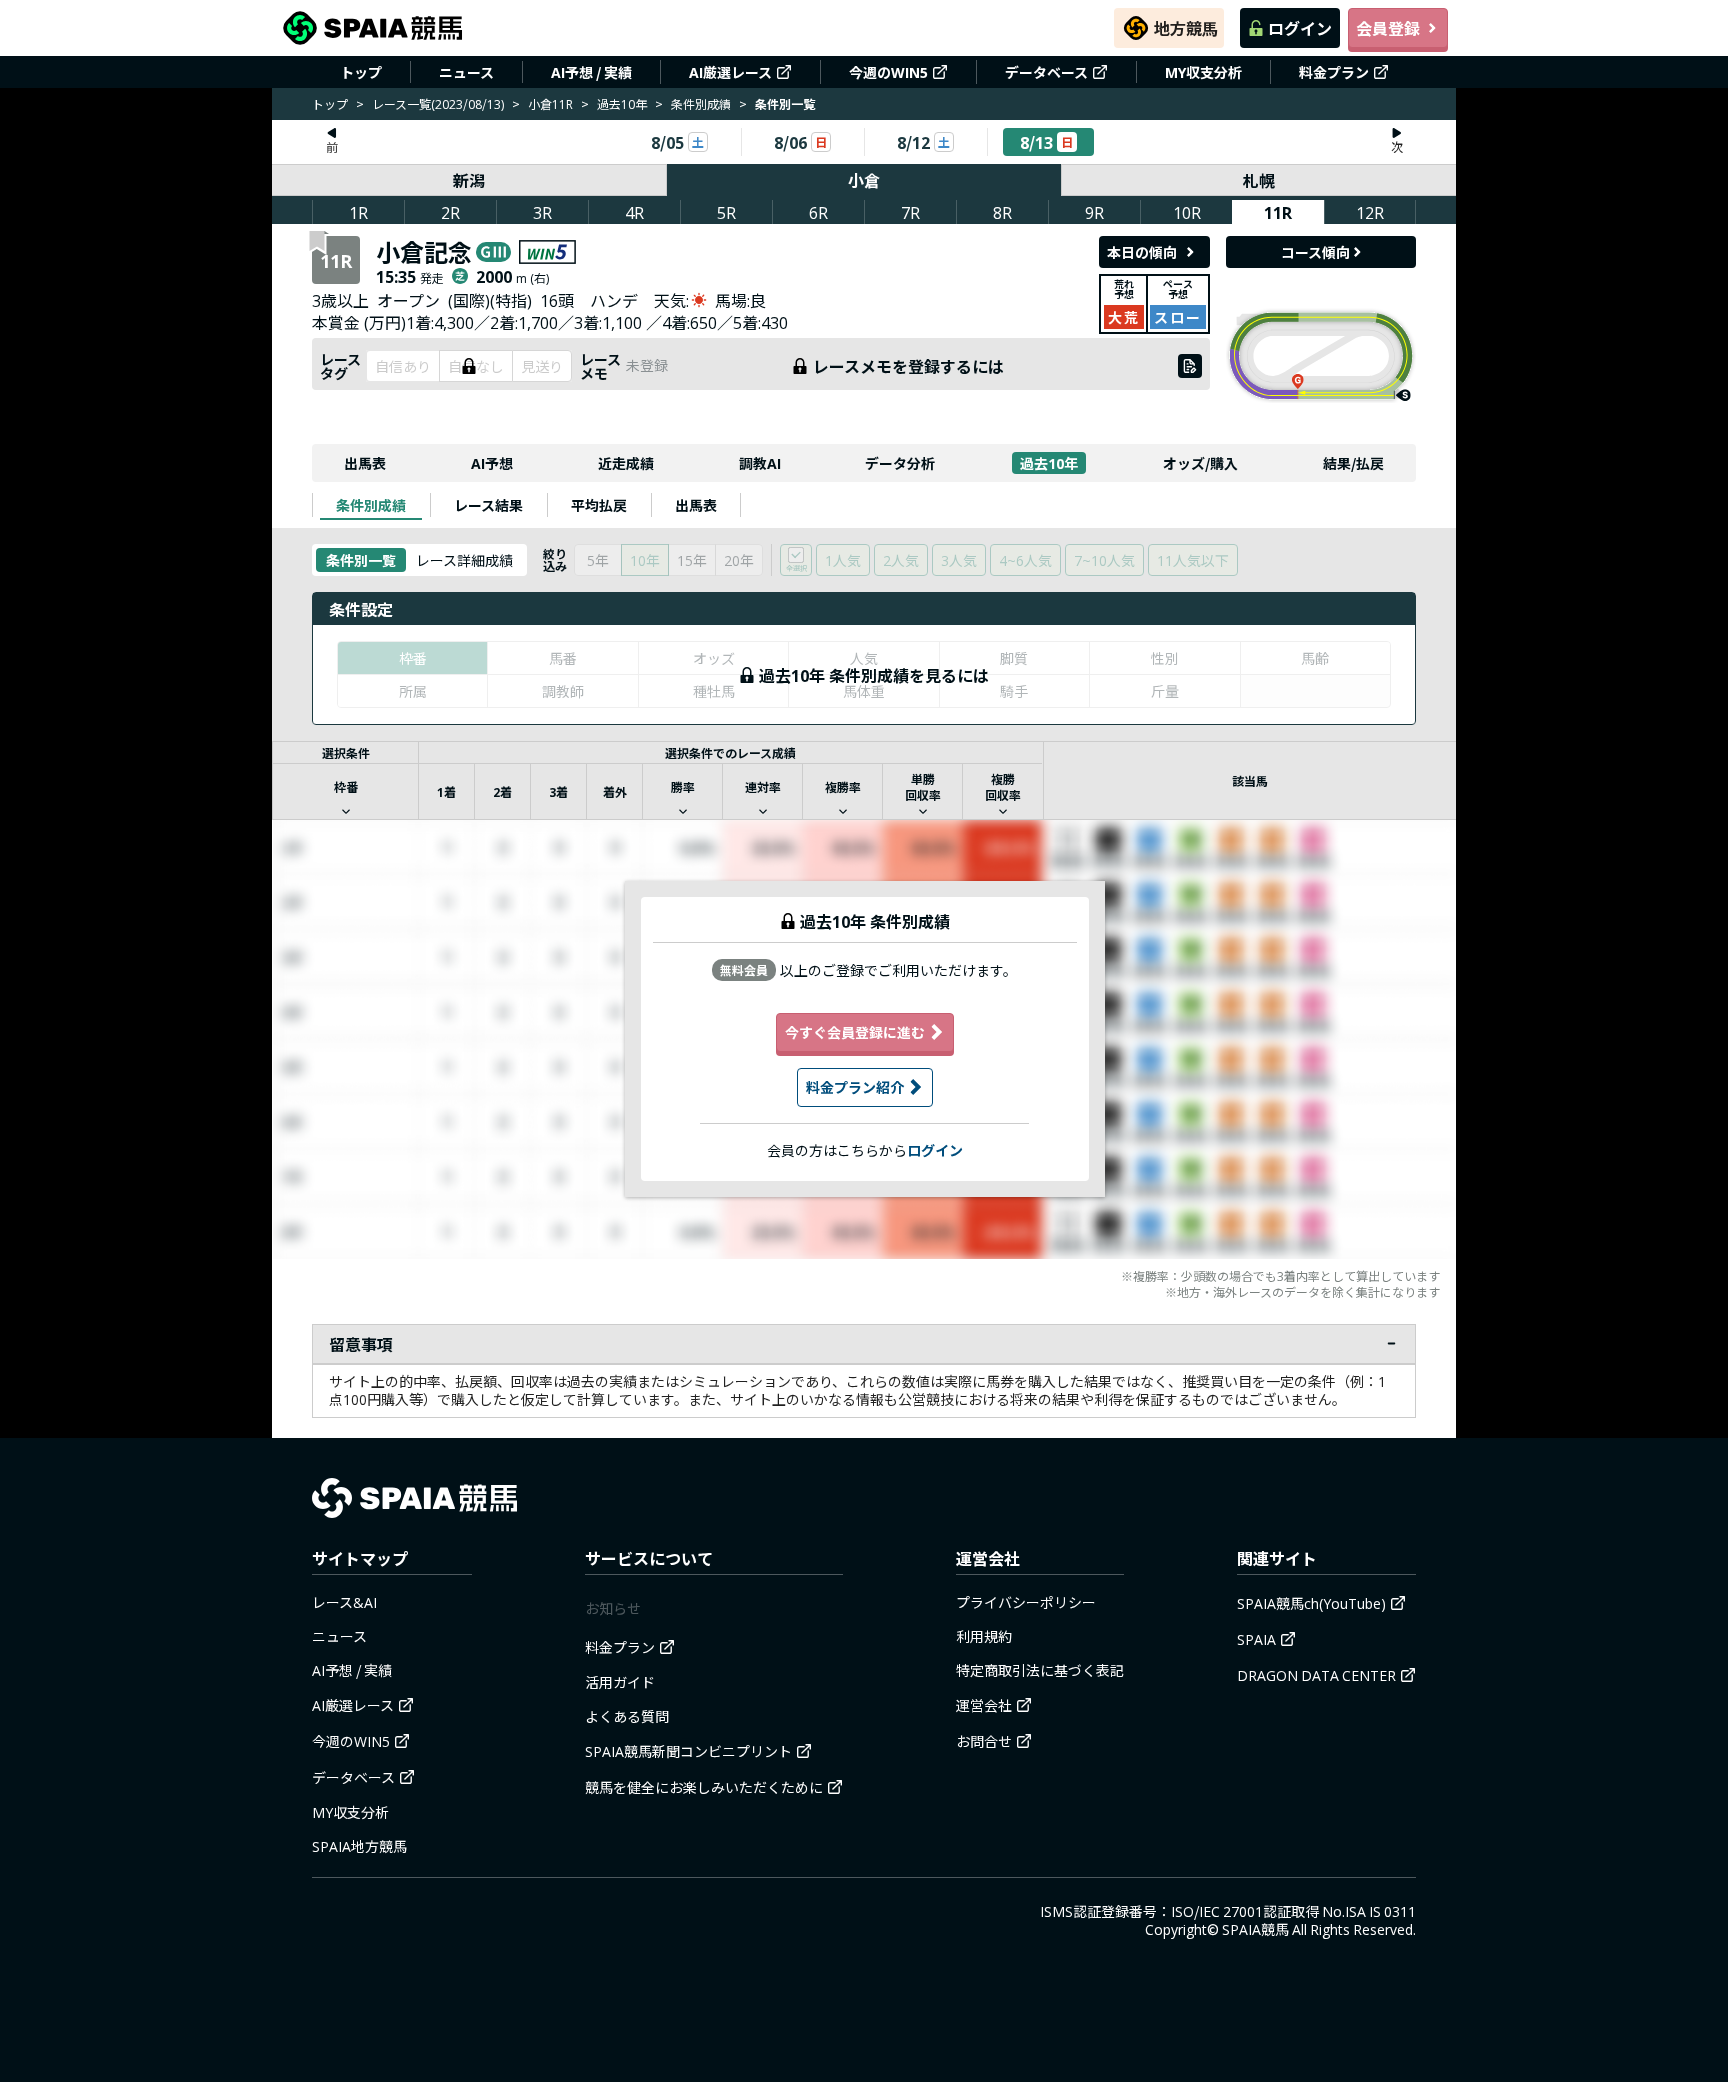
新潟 (469, 180)
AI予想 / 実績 (591, 72)
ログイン (1300, 28)
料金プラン (1334, 72)
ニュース (466, 72)
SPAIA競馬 (1255, 1929)
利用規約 (984, 1636)
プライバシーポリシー (1026, 1602)
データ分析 (900, 463)
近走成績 (626, 463)
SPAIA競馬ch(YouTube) (1311, 1603)
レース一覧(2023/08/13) (438, 103)
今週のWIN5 (888, 72)
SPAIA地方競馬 (359, 1846)
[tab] (371, 505)
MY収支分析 (1203, 72)
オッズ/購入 (1200, 463)
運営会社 (984, 1705)
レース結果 (488, 505)
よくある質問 (627, 1716)
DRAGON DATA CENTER (1316, 1675)
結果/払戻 (1353, 463)
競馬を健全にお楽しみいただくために (704, 1787)
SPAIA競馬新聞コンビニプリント (688, 1751)
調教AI (760, 463)
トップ (361, 72)
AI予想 (492, 463)
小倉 (864, 180)
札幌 (1259, 180)
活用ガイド (620, 1682)
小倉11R (550, 103)
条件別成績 (701, 103)
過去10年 (622, 103)
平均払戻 (599, 505)
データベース (1046, 72)
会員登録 (1388, 28)
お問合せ (984, 1741)
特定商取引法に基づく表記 (1040, 1670)
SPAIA (1256, 1639)
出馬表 (365, 463)
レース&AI (344, 1602)
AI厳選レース (730, 72)
